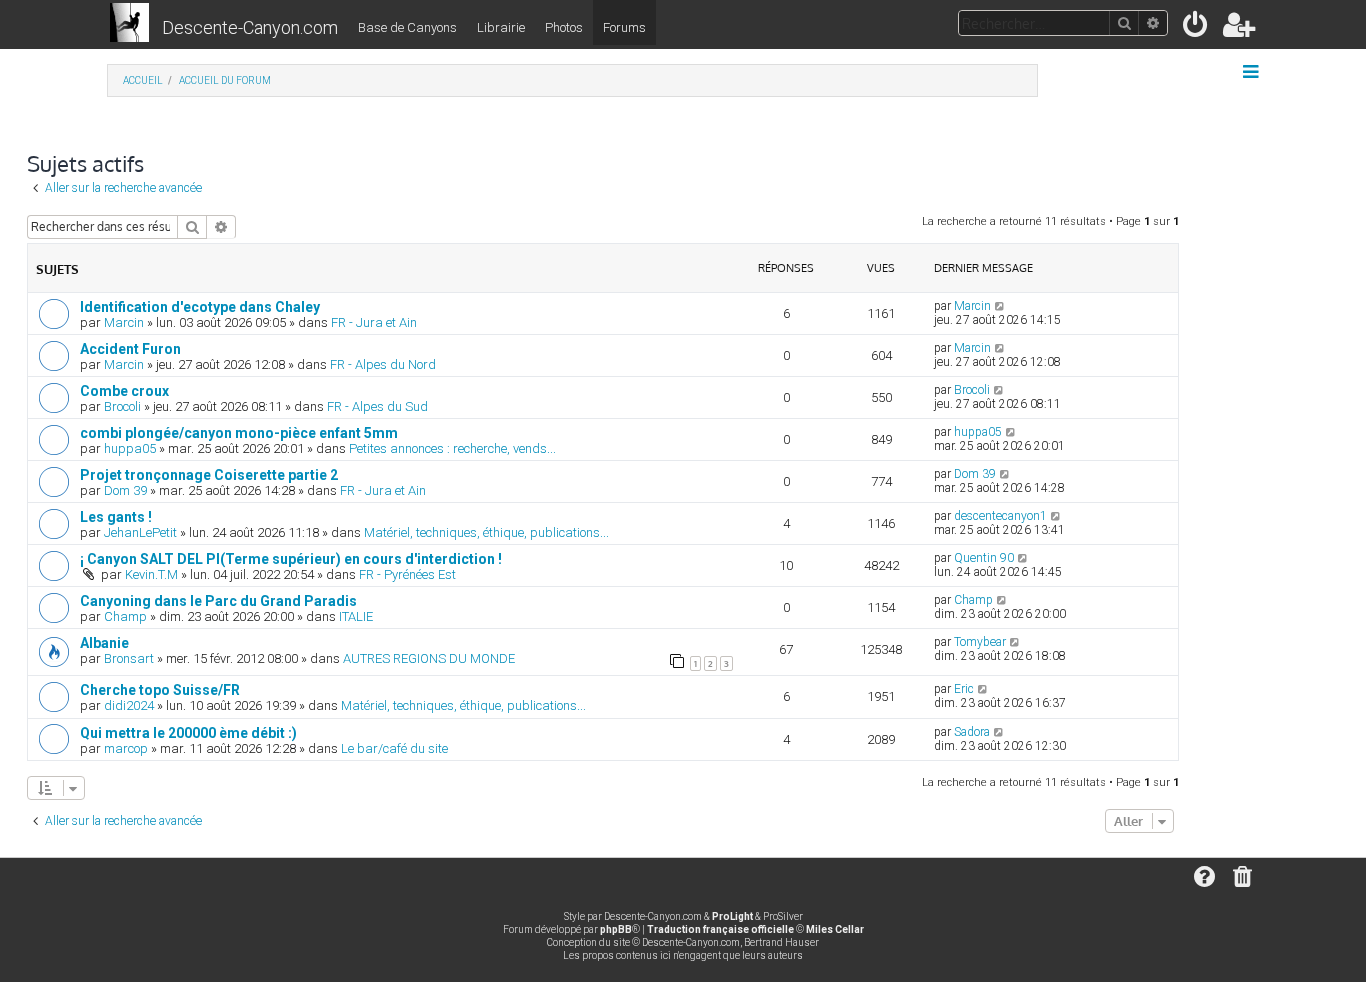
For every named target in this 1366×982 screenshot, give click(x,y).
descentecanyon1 (1000, 516)
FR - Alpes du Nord (383, 364)
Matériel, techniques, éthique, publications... (486, 532)
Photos (564, 27)
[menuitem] (1196, 28)
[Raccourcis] (1252, 72)
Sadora (972, 732)
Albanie (104, 643)
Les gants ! (116, 517)
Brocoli (122, 406)
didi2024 (129, 705)
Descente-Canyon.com (250, 27)
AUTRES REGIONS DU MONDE (429, 658)
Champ (125, 616)
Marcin (124, 322)
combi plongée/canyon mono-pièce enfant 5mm (239, 433)
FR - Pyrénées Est (407, 574)
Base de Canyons (407, 27)
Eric (964, 689)
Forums (624, 27)
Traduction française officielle (720, 929)
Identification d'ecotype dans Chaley (200, 307)
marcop (126, 748)
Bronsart (129, 658)
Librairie (501, 27)
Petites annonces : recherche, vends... (452, 448)
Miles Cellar (835, 929)
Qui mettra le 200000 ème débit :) (188, 733)
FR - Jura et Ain (374, 322)
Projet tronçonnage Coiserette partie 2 (209, 475)
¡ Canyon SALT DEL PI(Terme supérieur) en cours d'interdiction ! (291, 559)
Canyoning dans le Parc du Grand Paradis (218, 601)
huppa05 (130, 448)
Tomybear (980, 642)
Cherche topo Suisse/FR (160, 690)
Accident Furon (130, 349)
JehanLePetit (140, 532)
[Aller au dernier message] (1000, 306)
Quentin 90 (984, 558)
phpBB (616, 929)
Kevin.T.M (151, 574)
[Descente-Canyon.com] (129, 24)
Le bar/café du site (394, 748)
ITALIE (356, 616)
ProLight (732, 916)
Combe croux (124, 391)
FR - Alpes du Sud (377, 406)
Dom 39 (125, 490)
